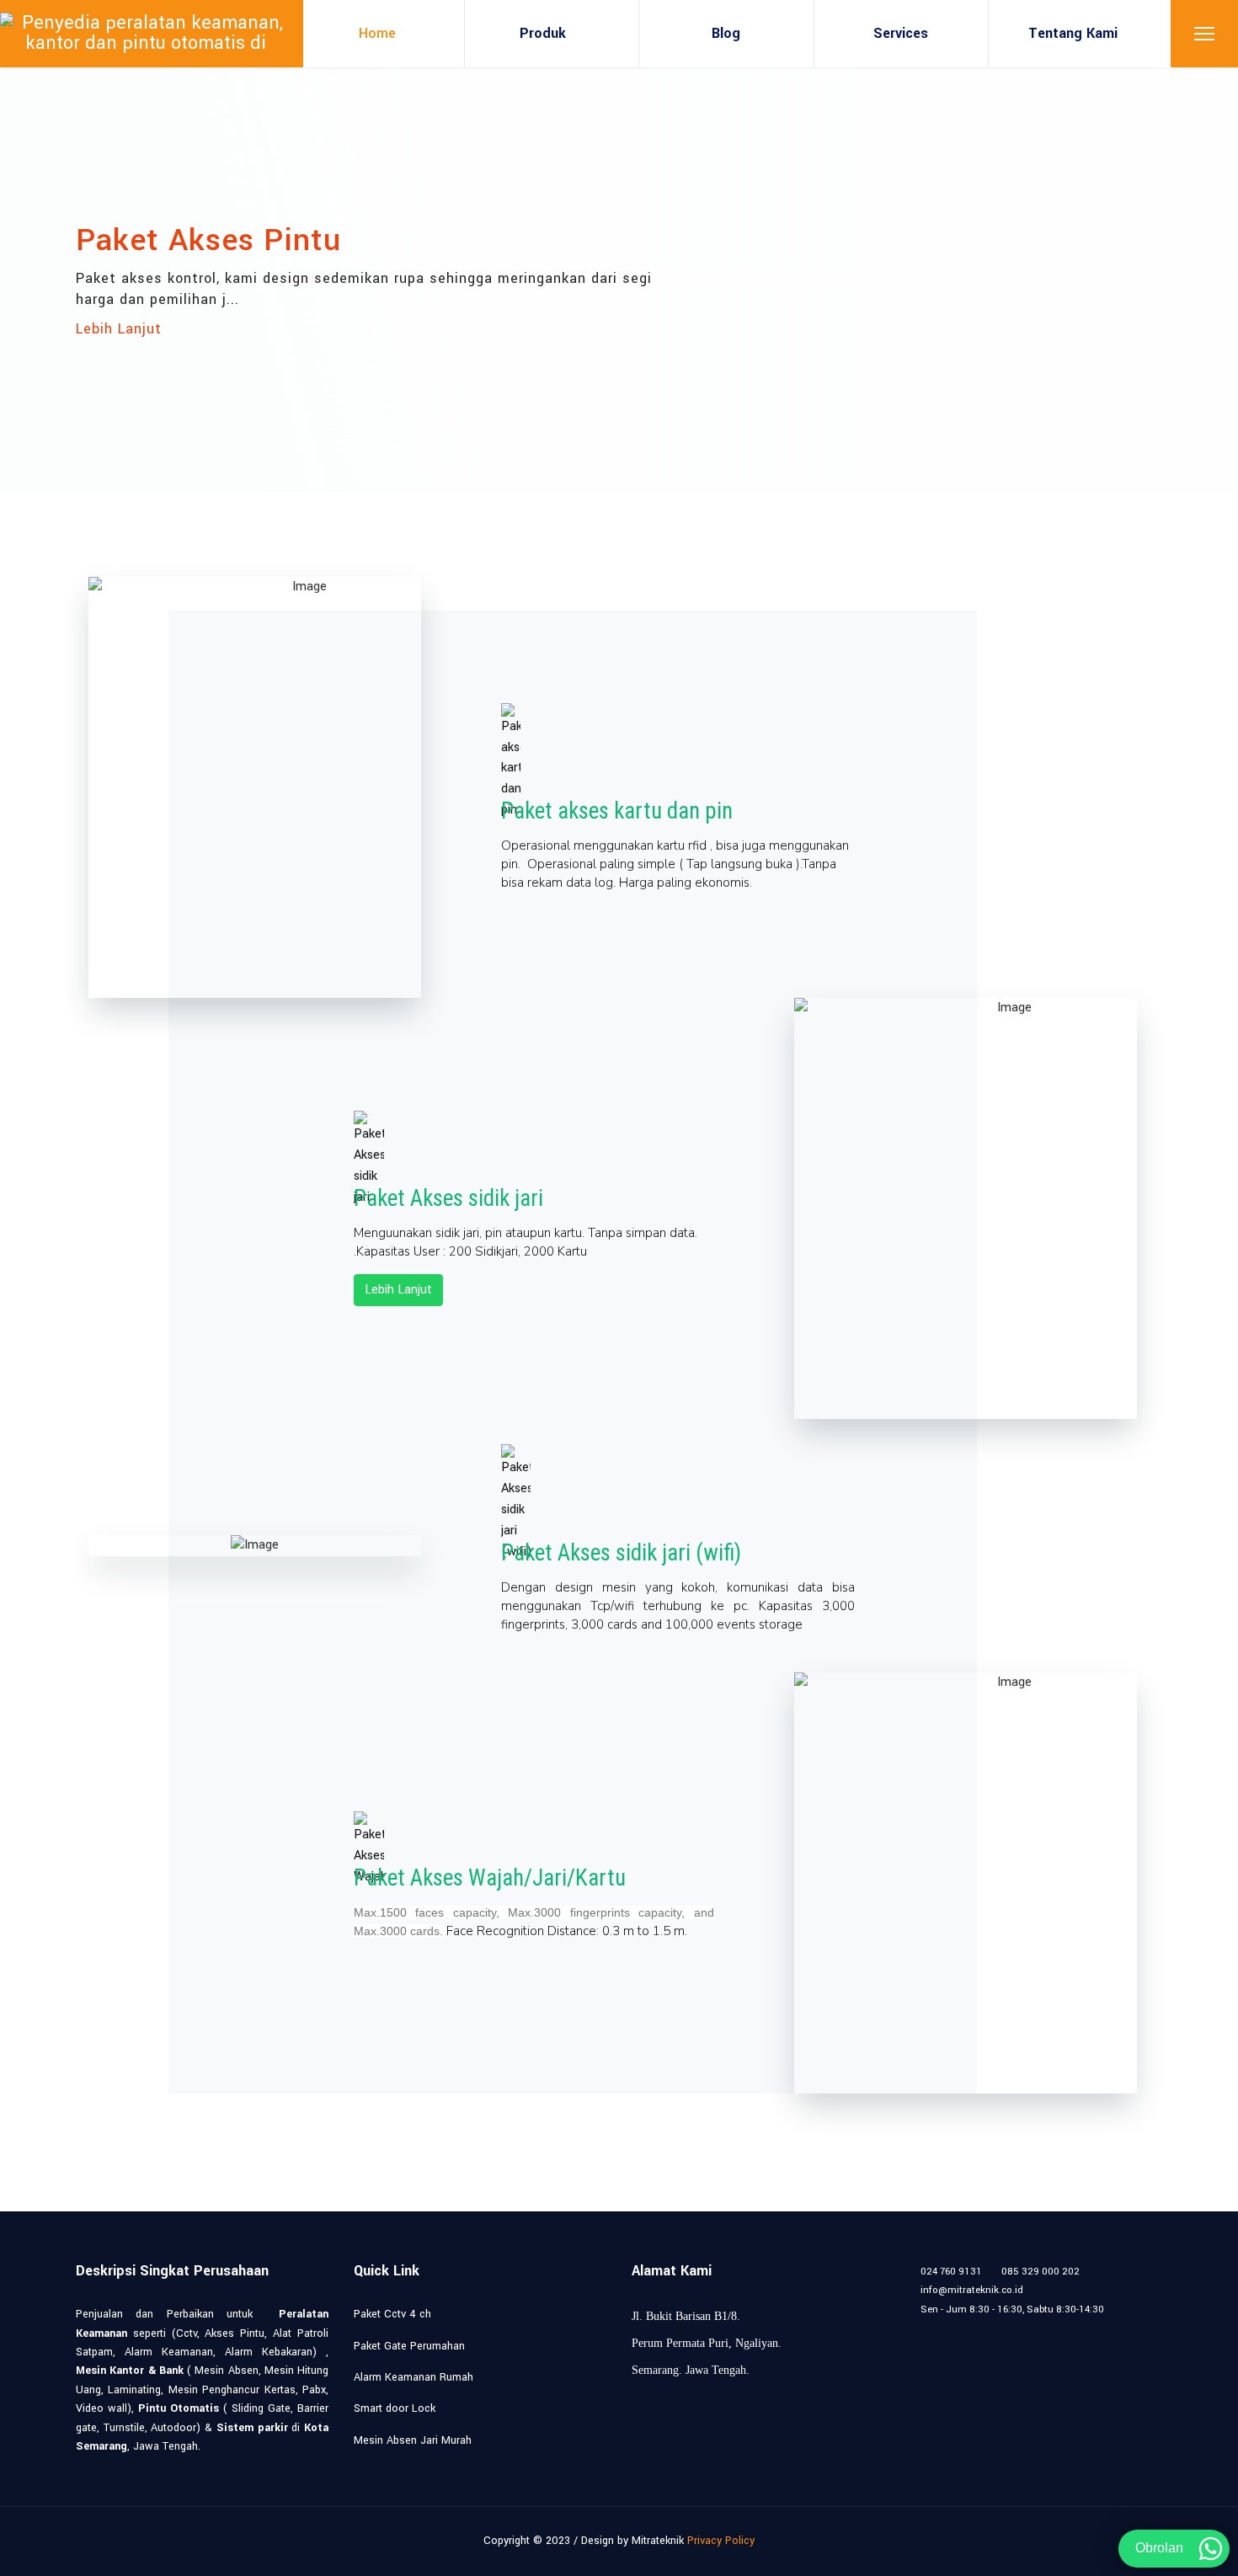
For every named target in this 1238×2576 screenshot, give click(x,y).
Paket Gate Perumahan (409, 2346)
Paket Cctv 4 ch (392, 2314)
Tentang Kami (1073, 33)
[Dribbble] (1019, 2328)
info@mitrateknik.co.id (972, 2290)
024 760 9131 (951, 2272)
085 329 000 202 (1041, 2272)
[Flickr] (1097, 2328)
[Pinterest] (966, 2328)
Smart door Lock (395, 2408)
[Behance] (1071, 2328)
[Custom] (1123, 2328)
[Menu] (1204, 34)
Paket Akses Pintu (208, 240)
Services (901, 33)
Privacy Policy (721, 2541)
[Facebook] (914, 2328)
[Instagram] (1045, 2328)
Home (377, 33)
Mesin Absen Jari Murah (413, 2440)
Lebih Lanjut (119, 329)
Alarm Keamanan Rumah (414, 2377)
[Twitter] (940, 2328)
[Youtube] (993, 2328)
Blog (726, 33)
